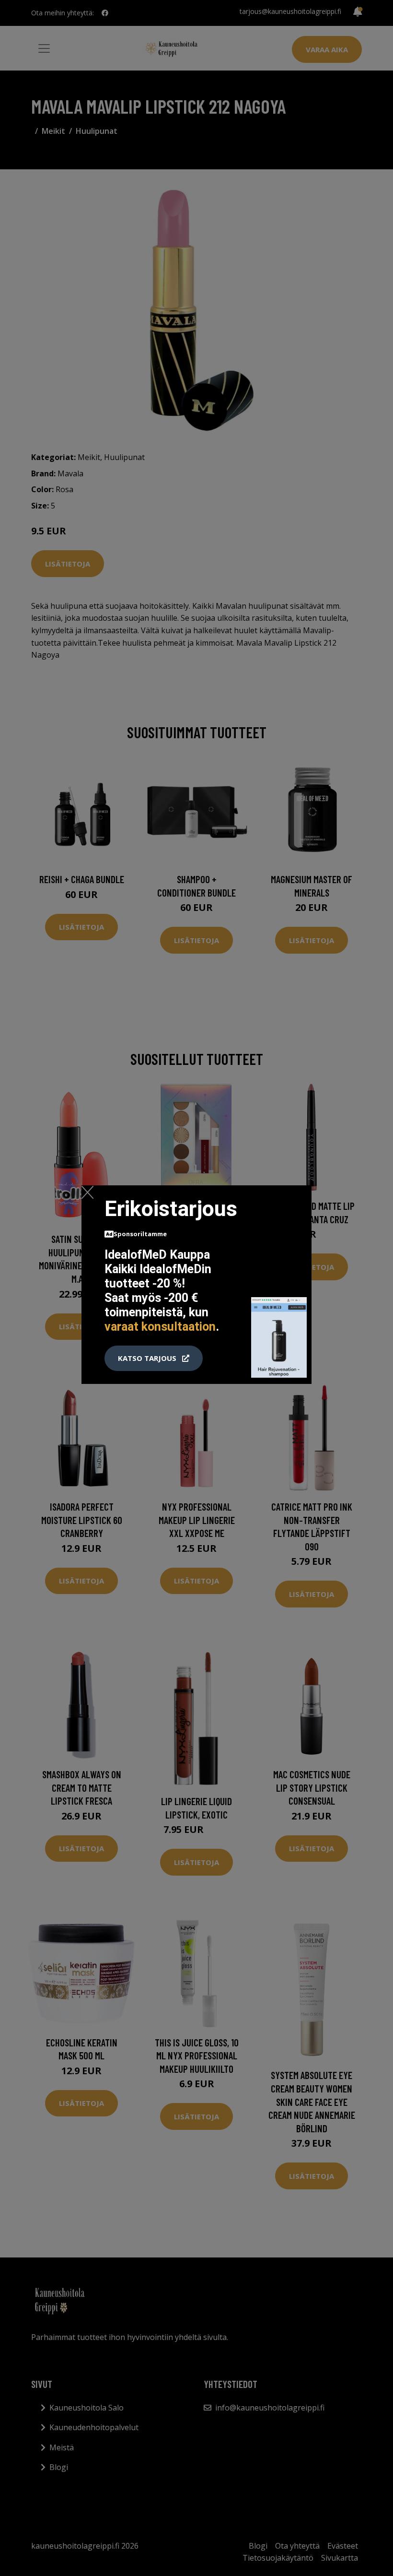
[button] (154, 1359)
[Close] (87, 1192)
